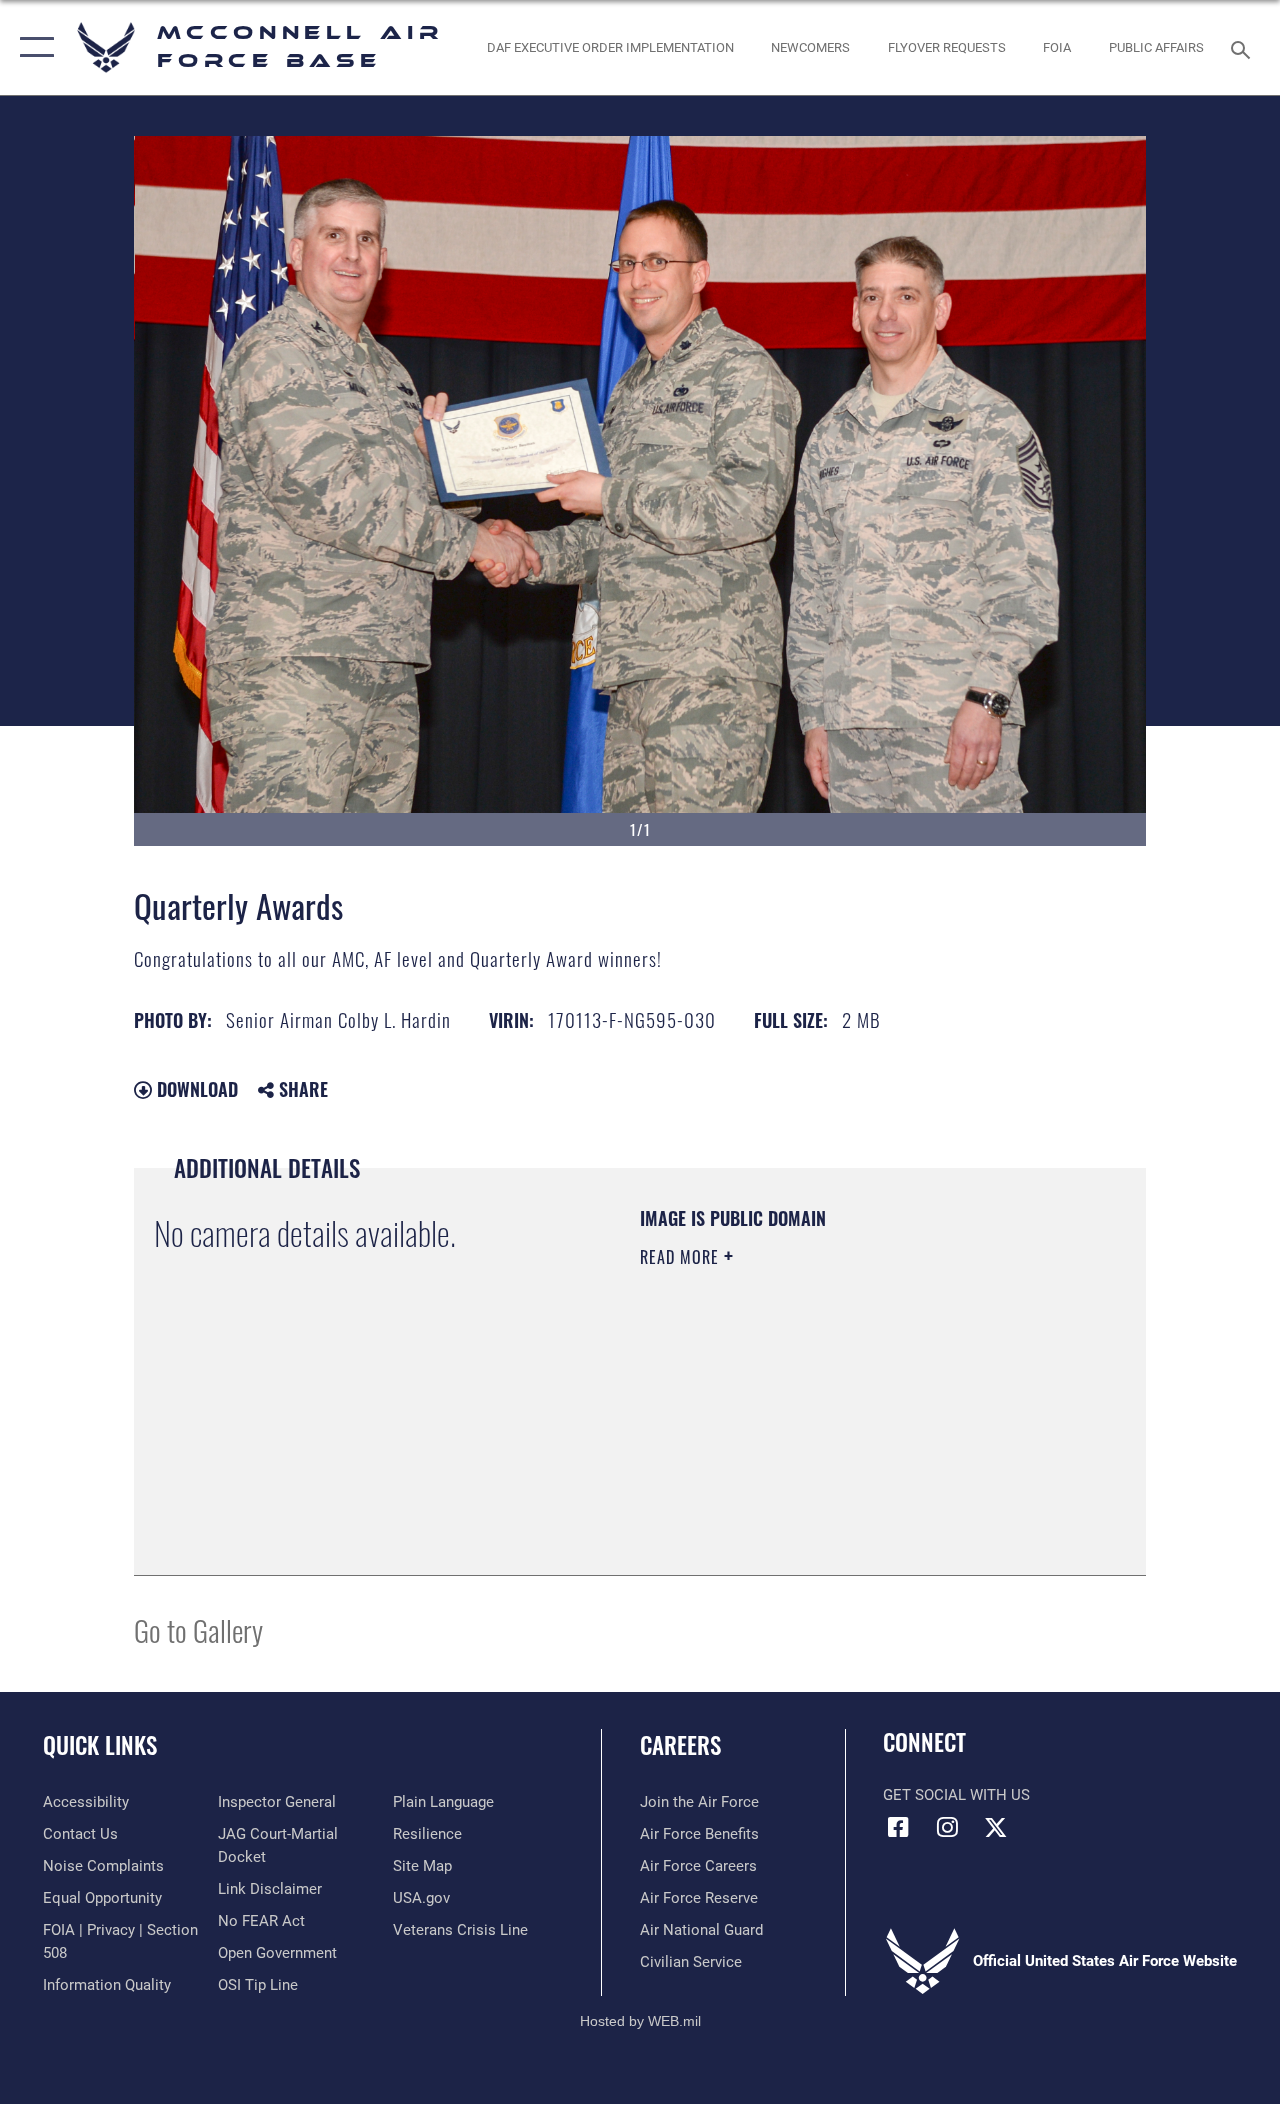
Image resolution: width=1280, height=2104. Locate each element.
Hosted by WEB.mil (640, 2021)
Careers (680, 1745)
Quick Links (100, 1745)
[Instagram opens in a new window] (947, 1827)
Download (195, 1089)
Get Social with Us (956, 1795)
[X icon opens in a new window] (996, 1827)
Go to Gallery (198, 1629)
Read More (682, 1257)
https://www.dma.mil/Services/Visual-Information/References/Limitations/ (819, 1426)
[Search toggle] (1244, 47)
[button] (32, 47)
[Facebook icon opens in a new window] (898, 1827)
